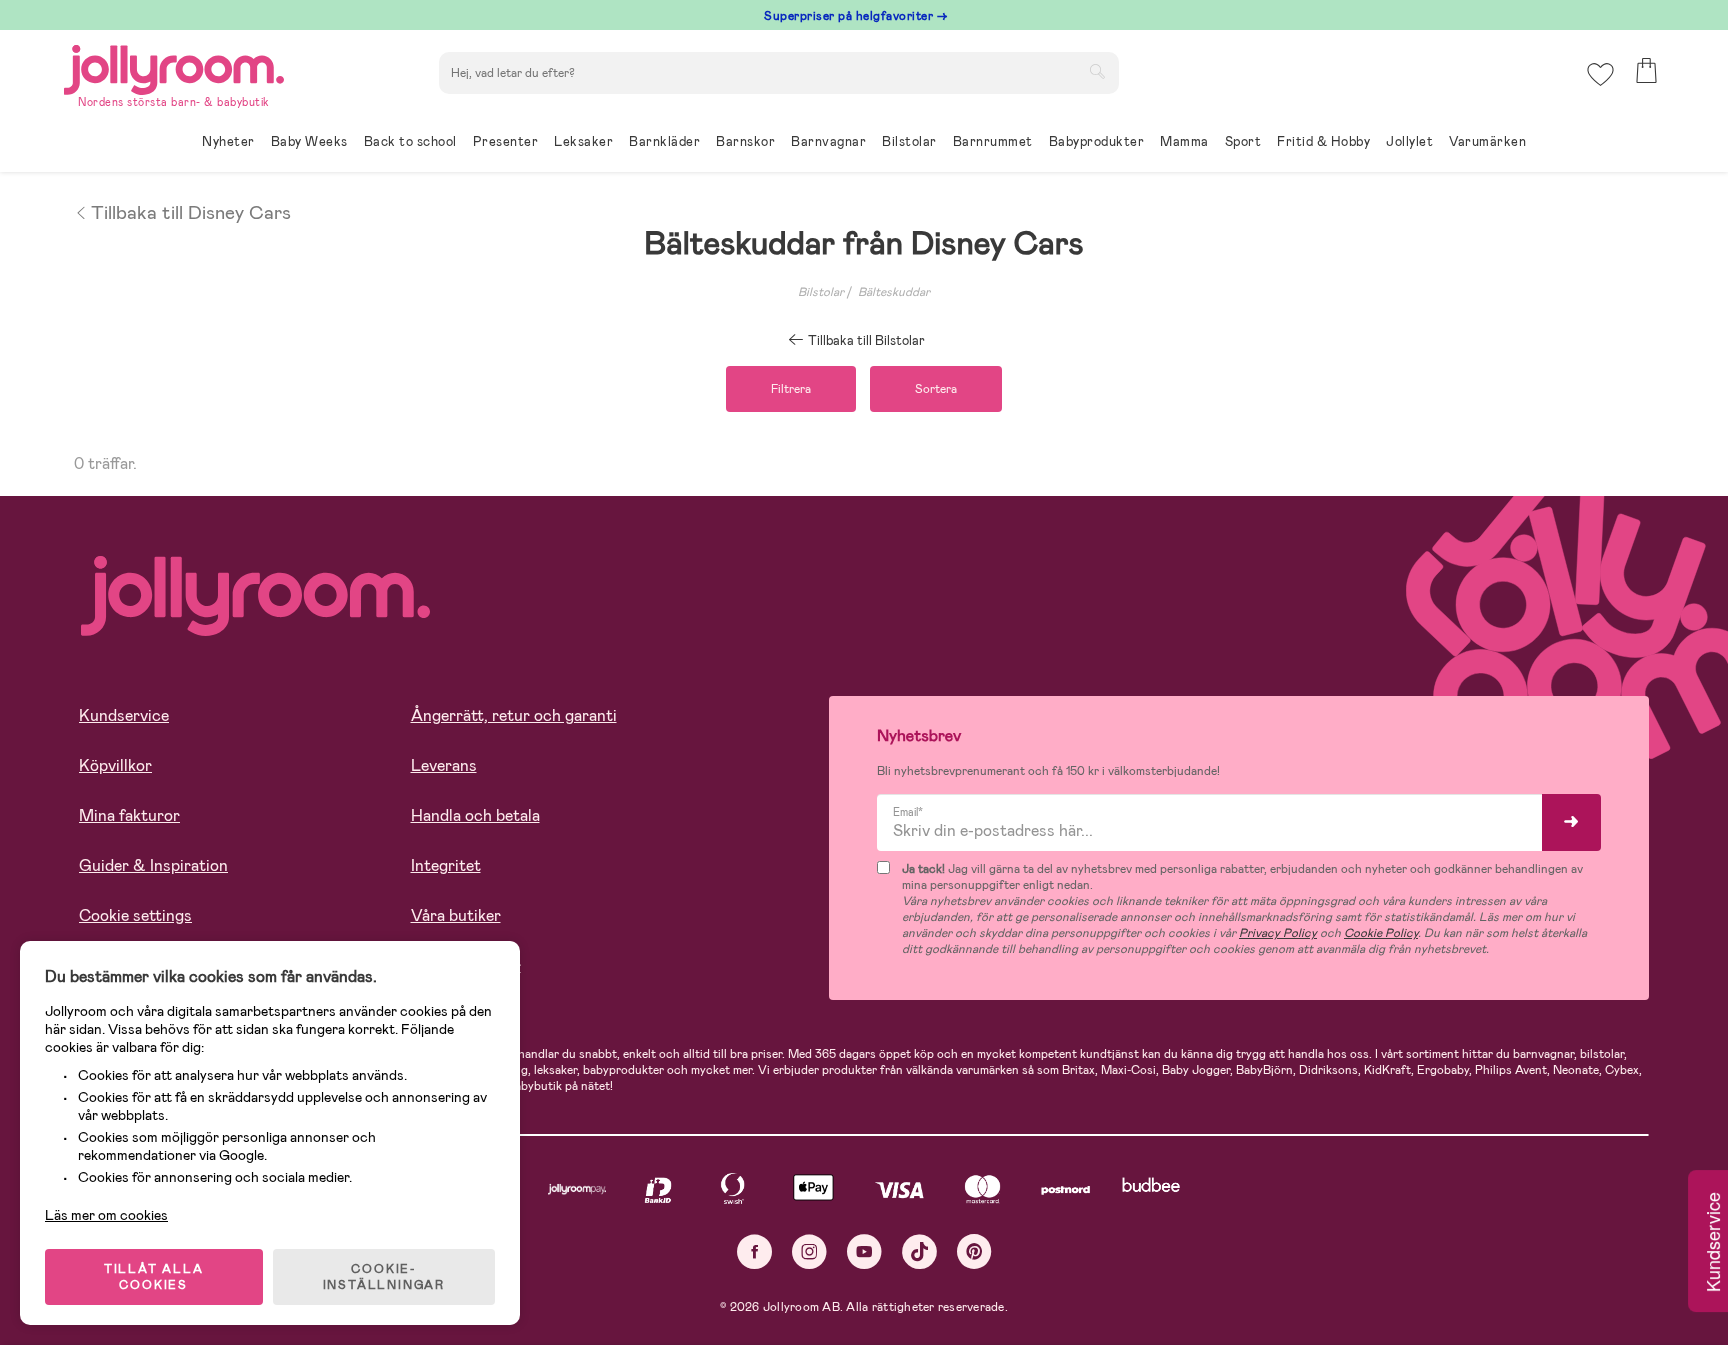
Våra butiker (456, 915)
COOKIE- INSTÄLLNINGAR (384, 1277)
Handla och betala (475, 815)
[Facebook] (754, 1251)
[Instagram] (809, 1251)
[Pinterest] (974, 1251)
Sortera (936, 389)
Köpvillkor (115, 765)
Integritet (446, 865)
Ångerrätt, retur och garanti (514, 715)
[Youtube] (864, 1251)
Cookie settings (135, 915)
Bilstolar (821, 292)
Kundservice (124, 715)
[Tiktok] (919, 1251)
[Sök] (1097, 71)
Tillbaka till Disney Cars (191, 211)
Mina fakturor (129, 815)
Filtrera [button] (791, 389)
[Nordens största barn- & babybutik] (174, 66)
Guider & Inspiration (153, 865)
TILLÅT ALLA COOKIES (154, 1277)
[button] (1600, 74)
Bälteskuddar (894, 292)
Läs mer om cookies (106, 1215)
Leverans (444, 765)
